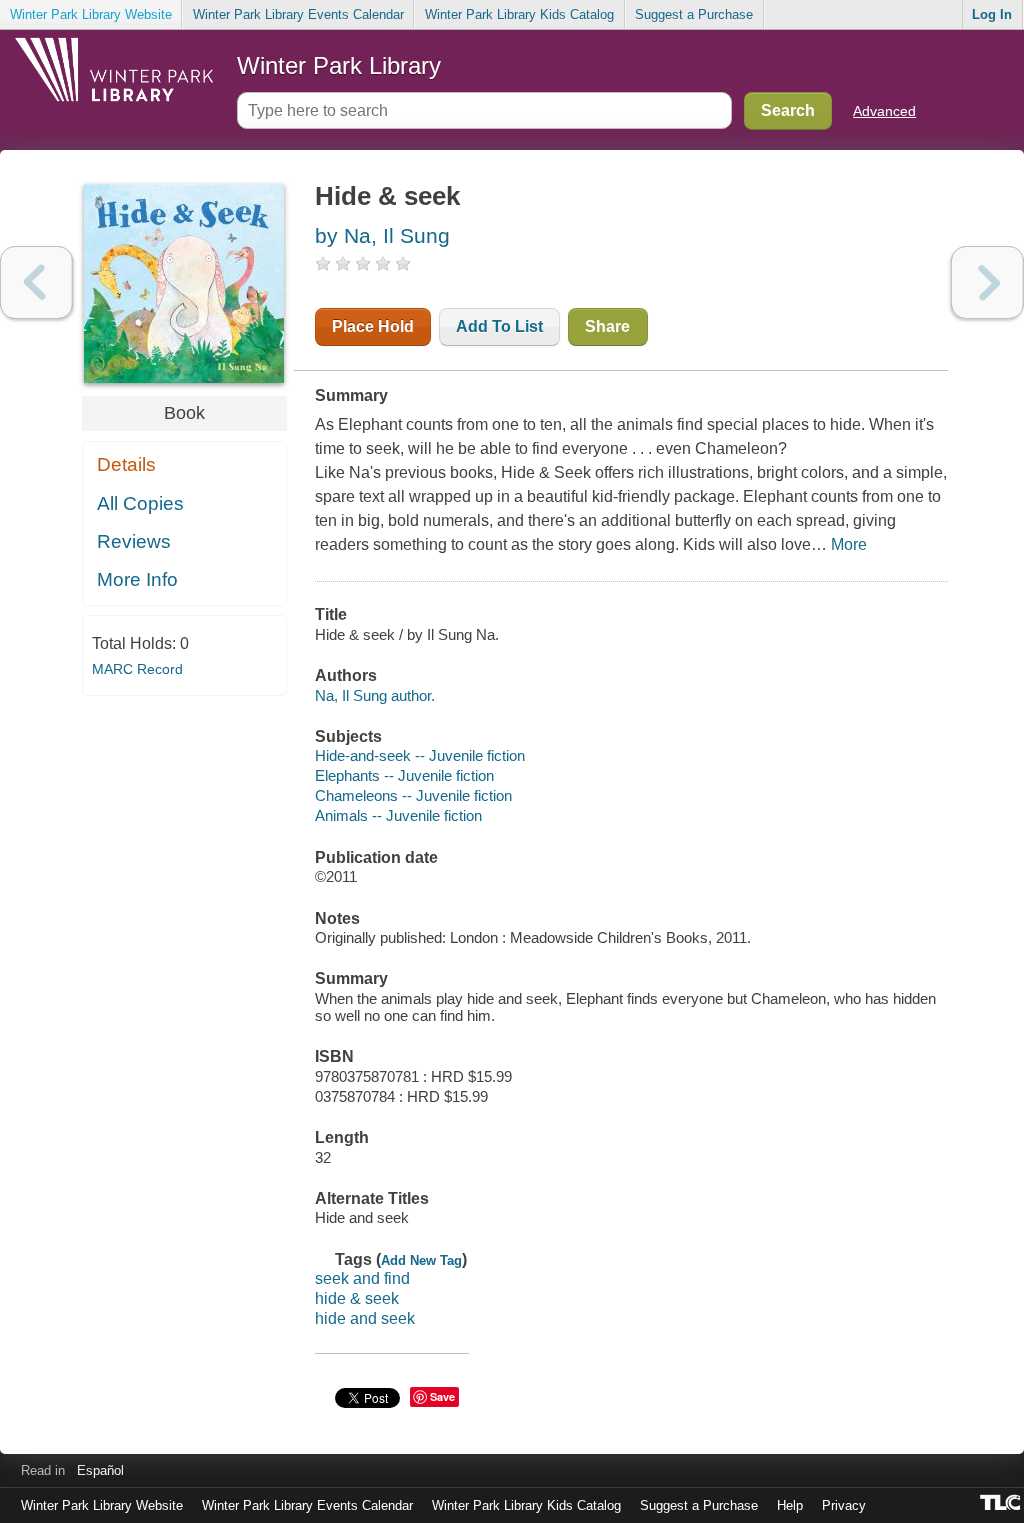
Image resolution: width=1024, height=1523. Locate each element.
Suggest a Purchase (694, 14)
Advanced (884, 111)
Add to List (499, 326)
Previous (36, 282)
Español (100, 1470)
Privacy (844, 1505)
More (849, 544)
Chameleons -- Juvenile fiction (413, 795)
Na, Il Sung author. (375, 695)
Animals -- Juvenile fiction (398, 815)
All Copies (140, 503)
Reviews (134, 541)
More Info (137, 579)
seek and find (362, 1278)
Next (987, 282)
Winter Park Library (339, 65)
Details (126, 464)
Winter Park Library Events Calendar (298, 14)
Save (442, 1396)
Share (607, 326)
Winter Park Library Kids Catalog (519, 14)
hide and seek (365, 1318)
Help (790, 1505)
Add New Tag (421, 1260)
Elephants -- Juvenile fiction (404, 775)
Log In (992, 14)
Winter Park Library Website (91, 14)
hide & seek (357, 1298)
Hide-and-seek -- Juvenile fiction (420, 755)
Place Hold (373, 326)
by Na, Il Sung (382, 235)
